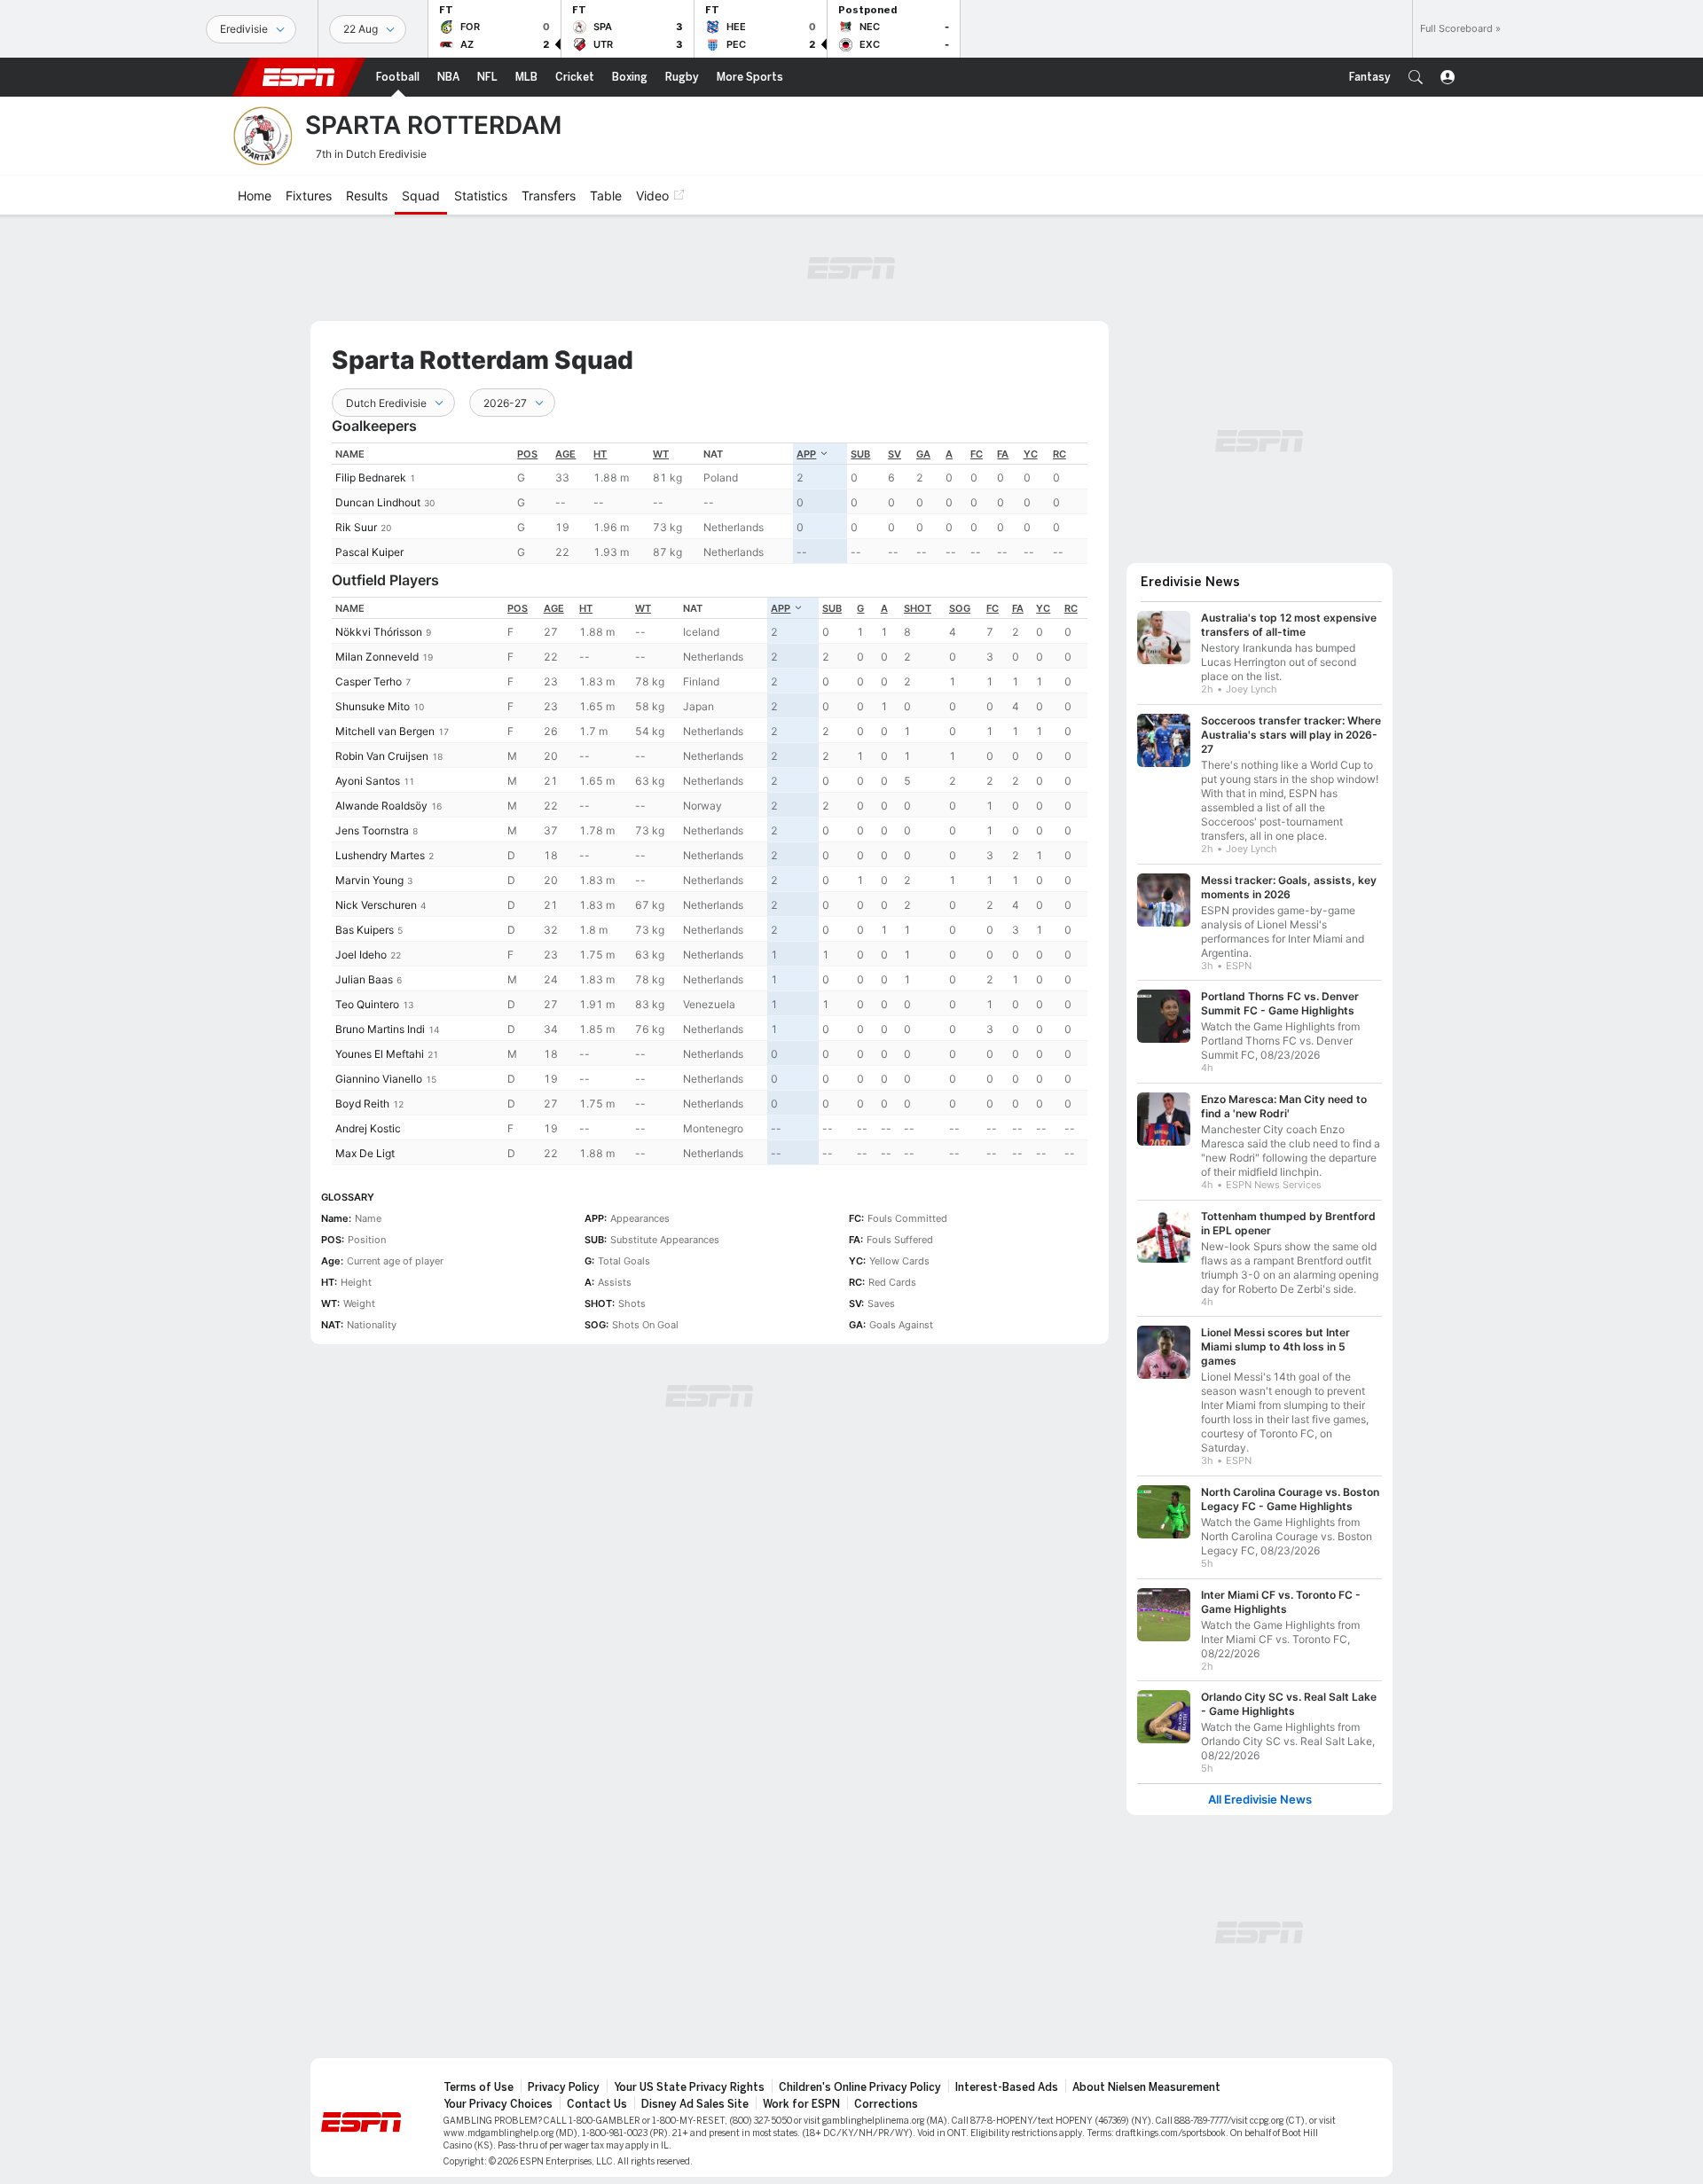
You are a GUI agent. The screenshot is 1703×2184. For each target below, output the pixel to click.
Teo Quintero (367, 1004)
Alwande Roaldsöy (381, 806)
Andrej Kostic (368, 1128)
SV (895, 454)
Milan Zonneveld (377, 657)
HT (600, 454)
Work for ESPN (801, 2104)
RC (1059, 454)
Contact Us (597, 2104)
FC (977, 454)
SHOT (918, 608)
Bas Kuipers (365, 930)
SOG (960, 608)
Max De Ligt (365, 1153)
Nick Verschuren (376, 905)
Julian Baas (364, 979)
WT (661, 454)
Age (565, 454)
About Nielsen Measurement (1146, 2087)
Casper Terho (369, 681)
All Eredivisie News (1260, 1800)
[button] (1416, 77)
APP (806, 454)
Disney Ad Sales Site (695, 2104)
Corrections (886, 2104)
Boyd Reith (362, 1104)
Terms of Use (479, 2087)
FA (1003, 454)
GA (923, 454)
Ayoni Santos (368, 781)
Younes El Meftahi (380, 1054)
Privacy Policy (564, 2087)
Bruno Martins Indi (380, 1029)
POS (527, 454)
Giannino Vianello (379, 1079)
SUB (860, 454)
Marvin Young (369, 880)
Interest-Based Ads (1007, 2087)
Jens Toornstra (372, 830)
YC (1031, 454)
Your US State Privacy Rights (689, 2087)
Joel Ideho (361, 955)
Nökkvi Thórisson (379, 632)
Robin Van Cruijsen (382, 756)
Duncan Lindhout (378, 502)
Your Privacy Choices (498, 2104)
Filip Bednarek (371, 478)
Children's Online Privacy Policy (860, 2087)
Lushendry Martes (380, 855)
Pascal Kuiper (369, 552)
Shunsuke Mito (373, 706)
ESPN (299, 77)
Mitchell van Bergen (385, 731)
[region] (710, 503)
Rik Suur (356, 527)
